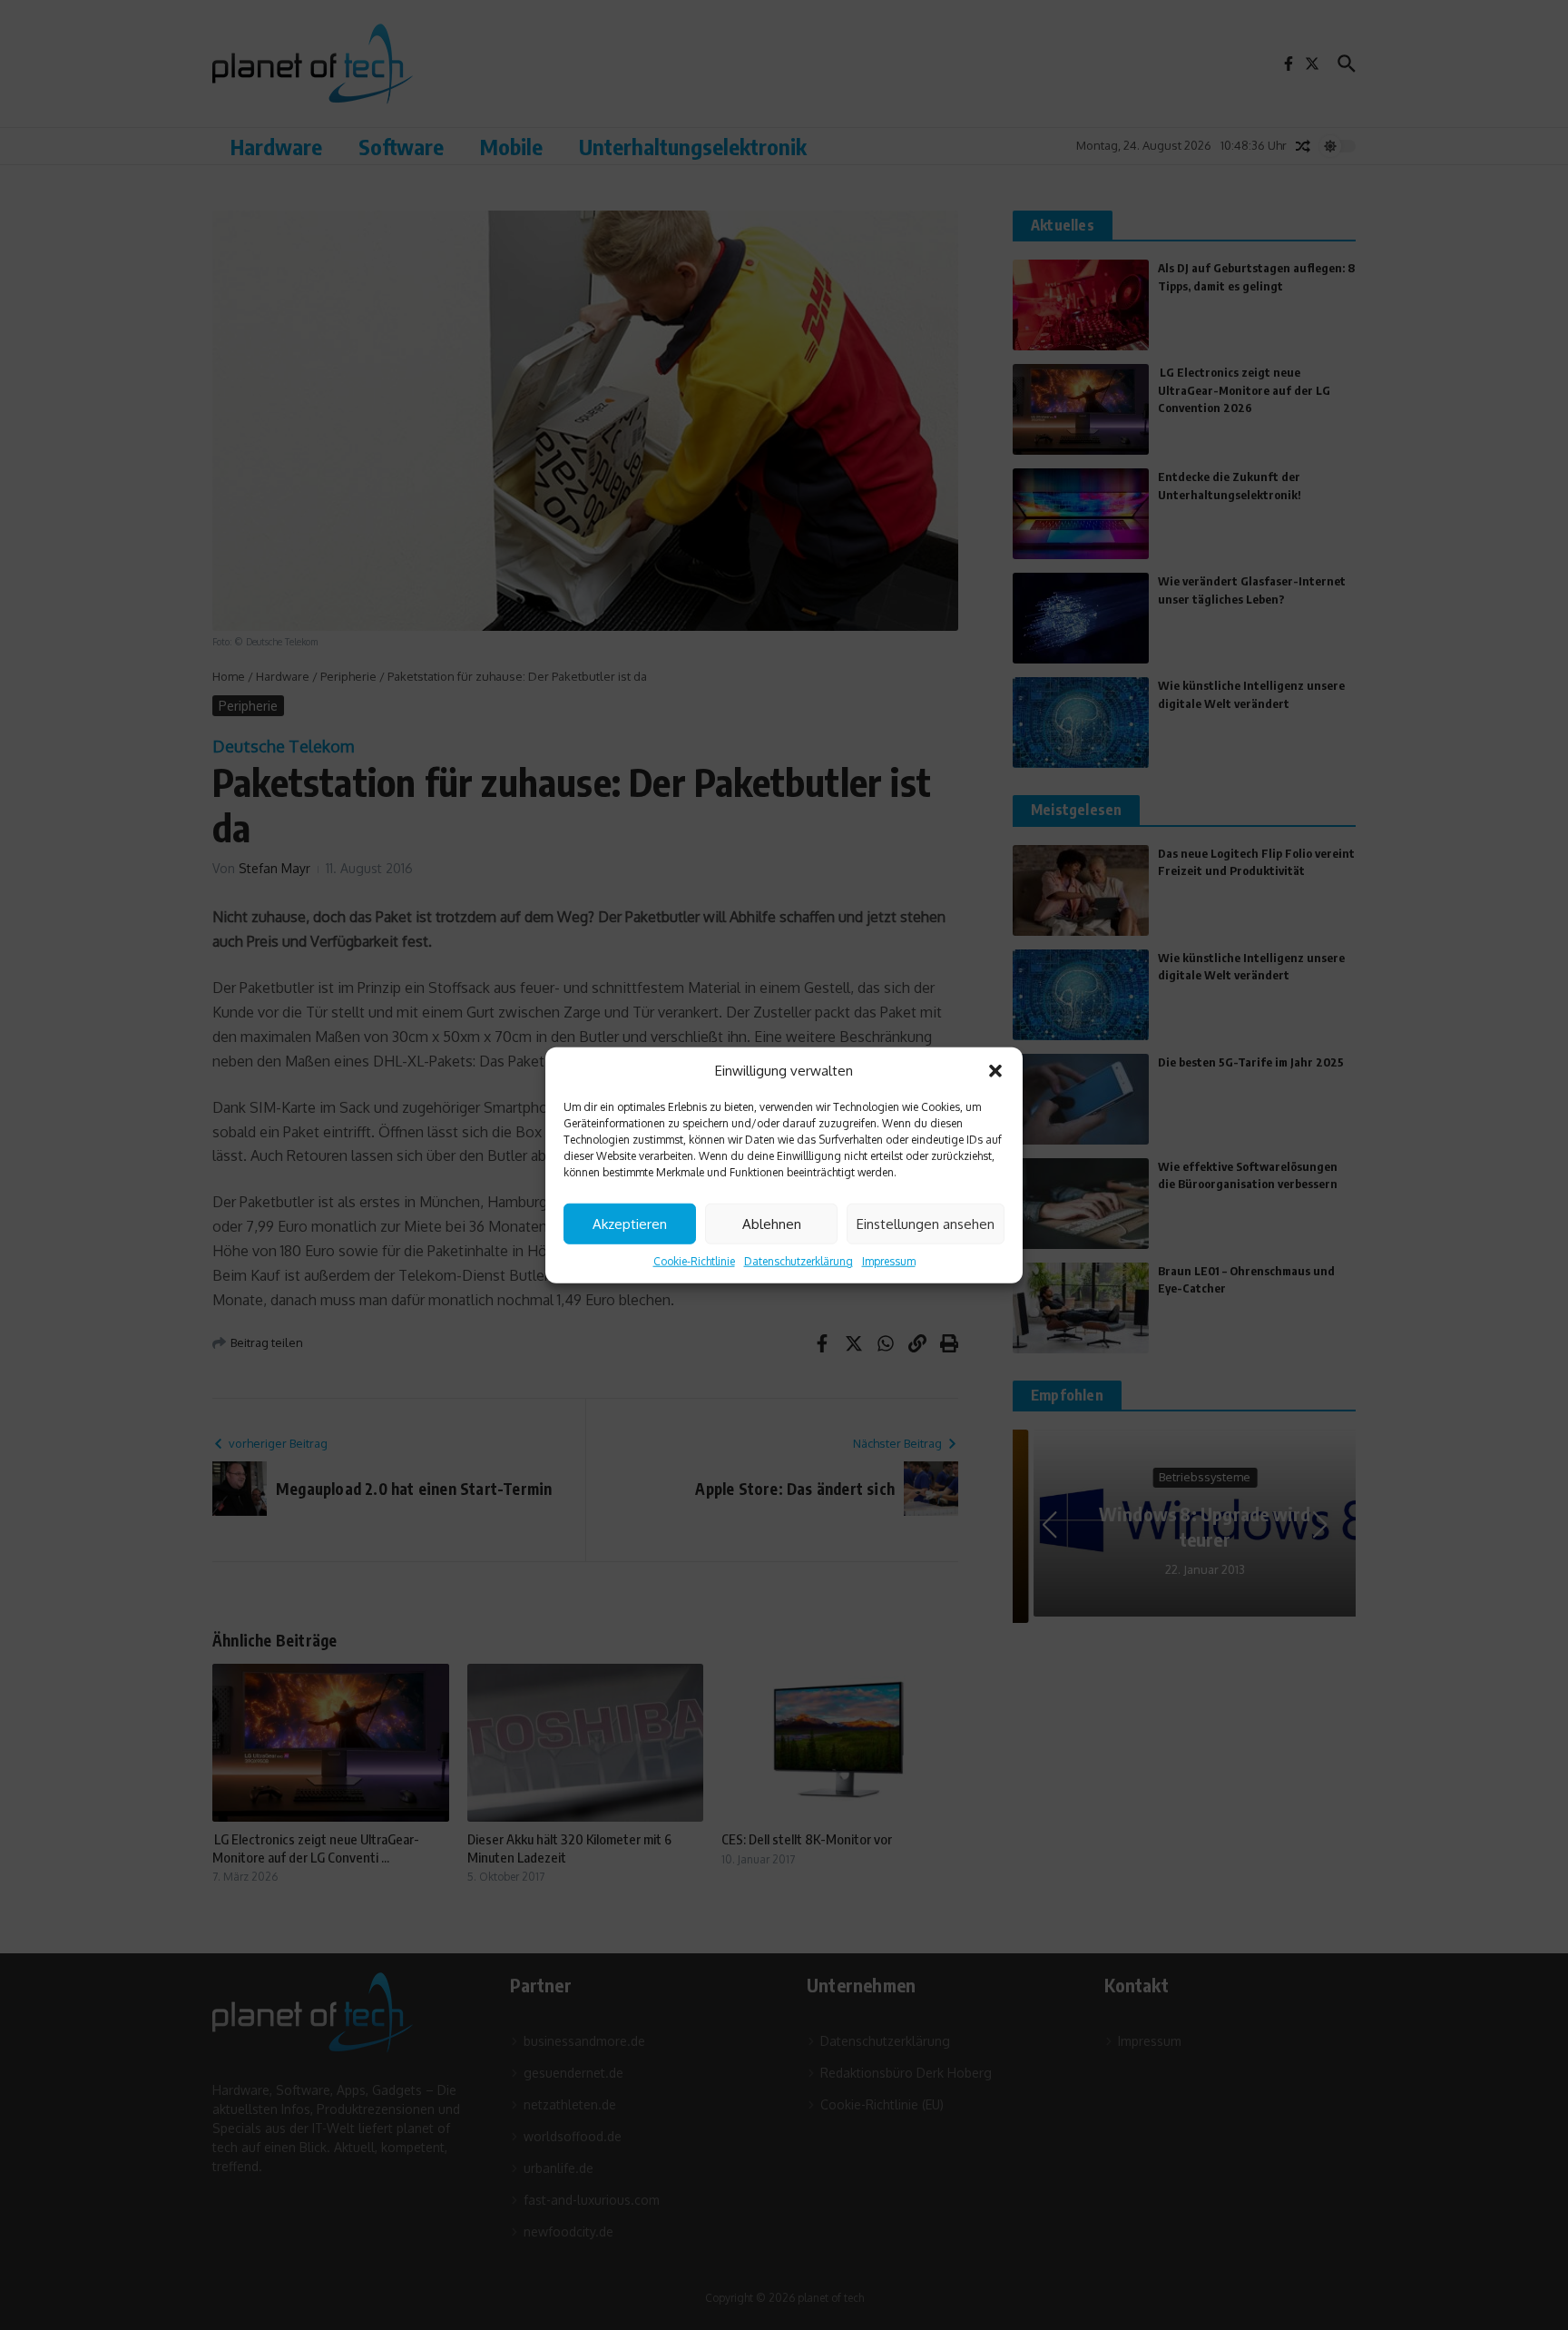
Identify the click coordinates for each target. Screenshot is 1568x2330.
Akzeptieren (630, 1223)
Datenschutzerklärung (799, 1261)
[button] (995, 1071)
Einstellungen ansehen (926, 1223)
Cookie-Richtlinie (694, 1261)
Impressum (889, 1261)
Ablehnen (772, 1223)
